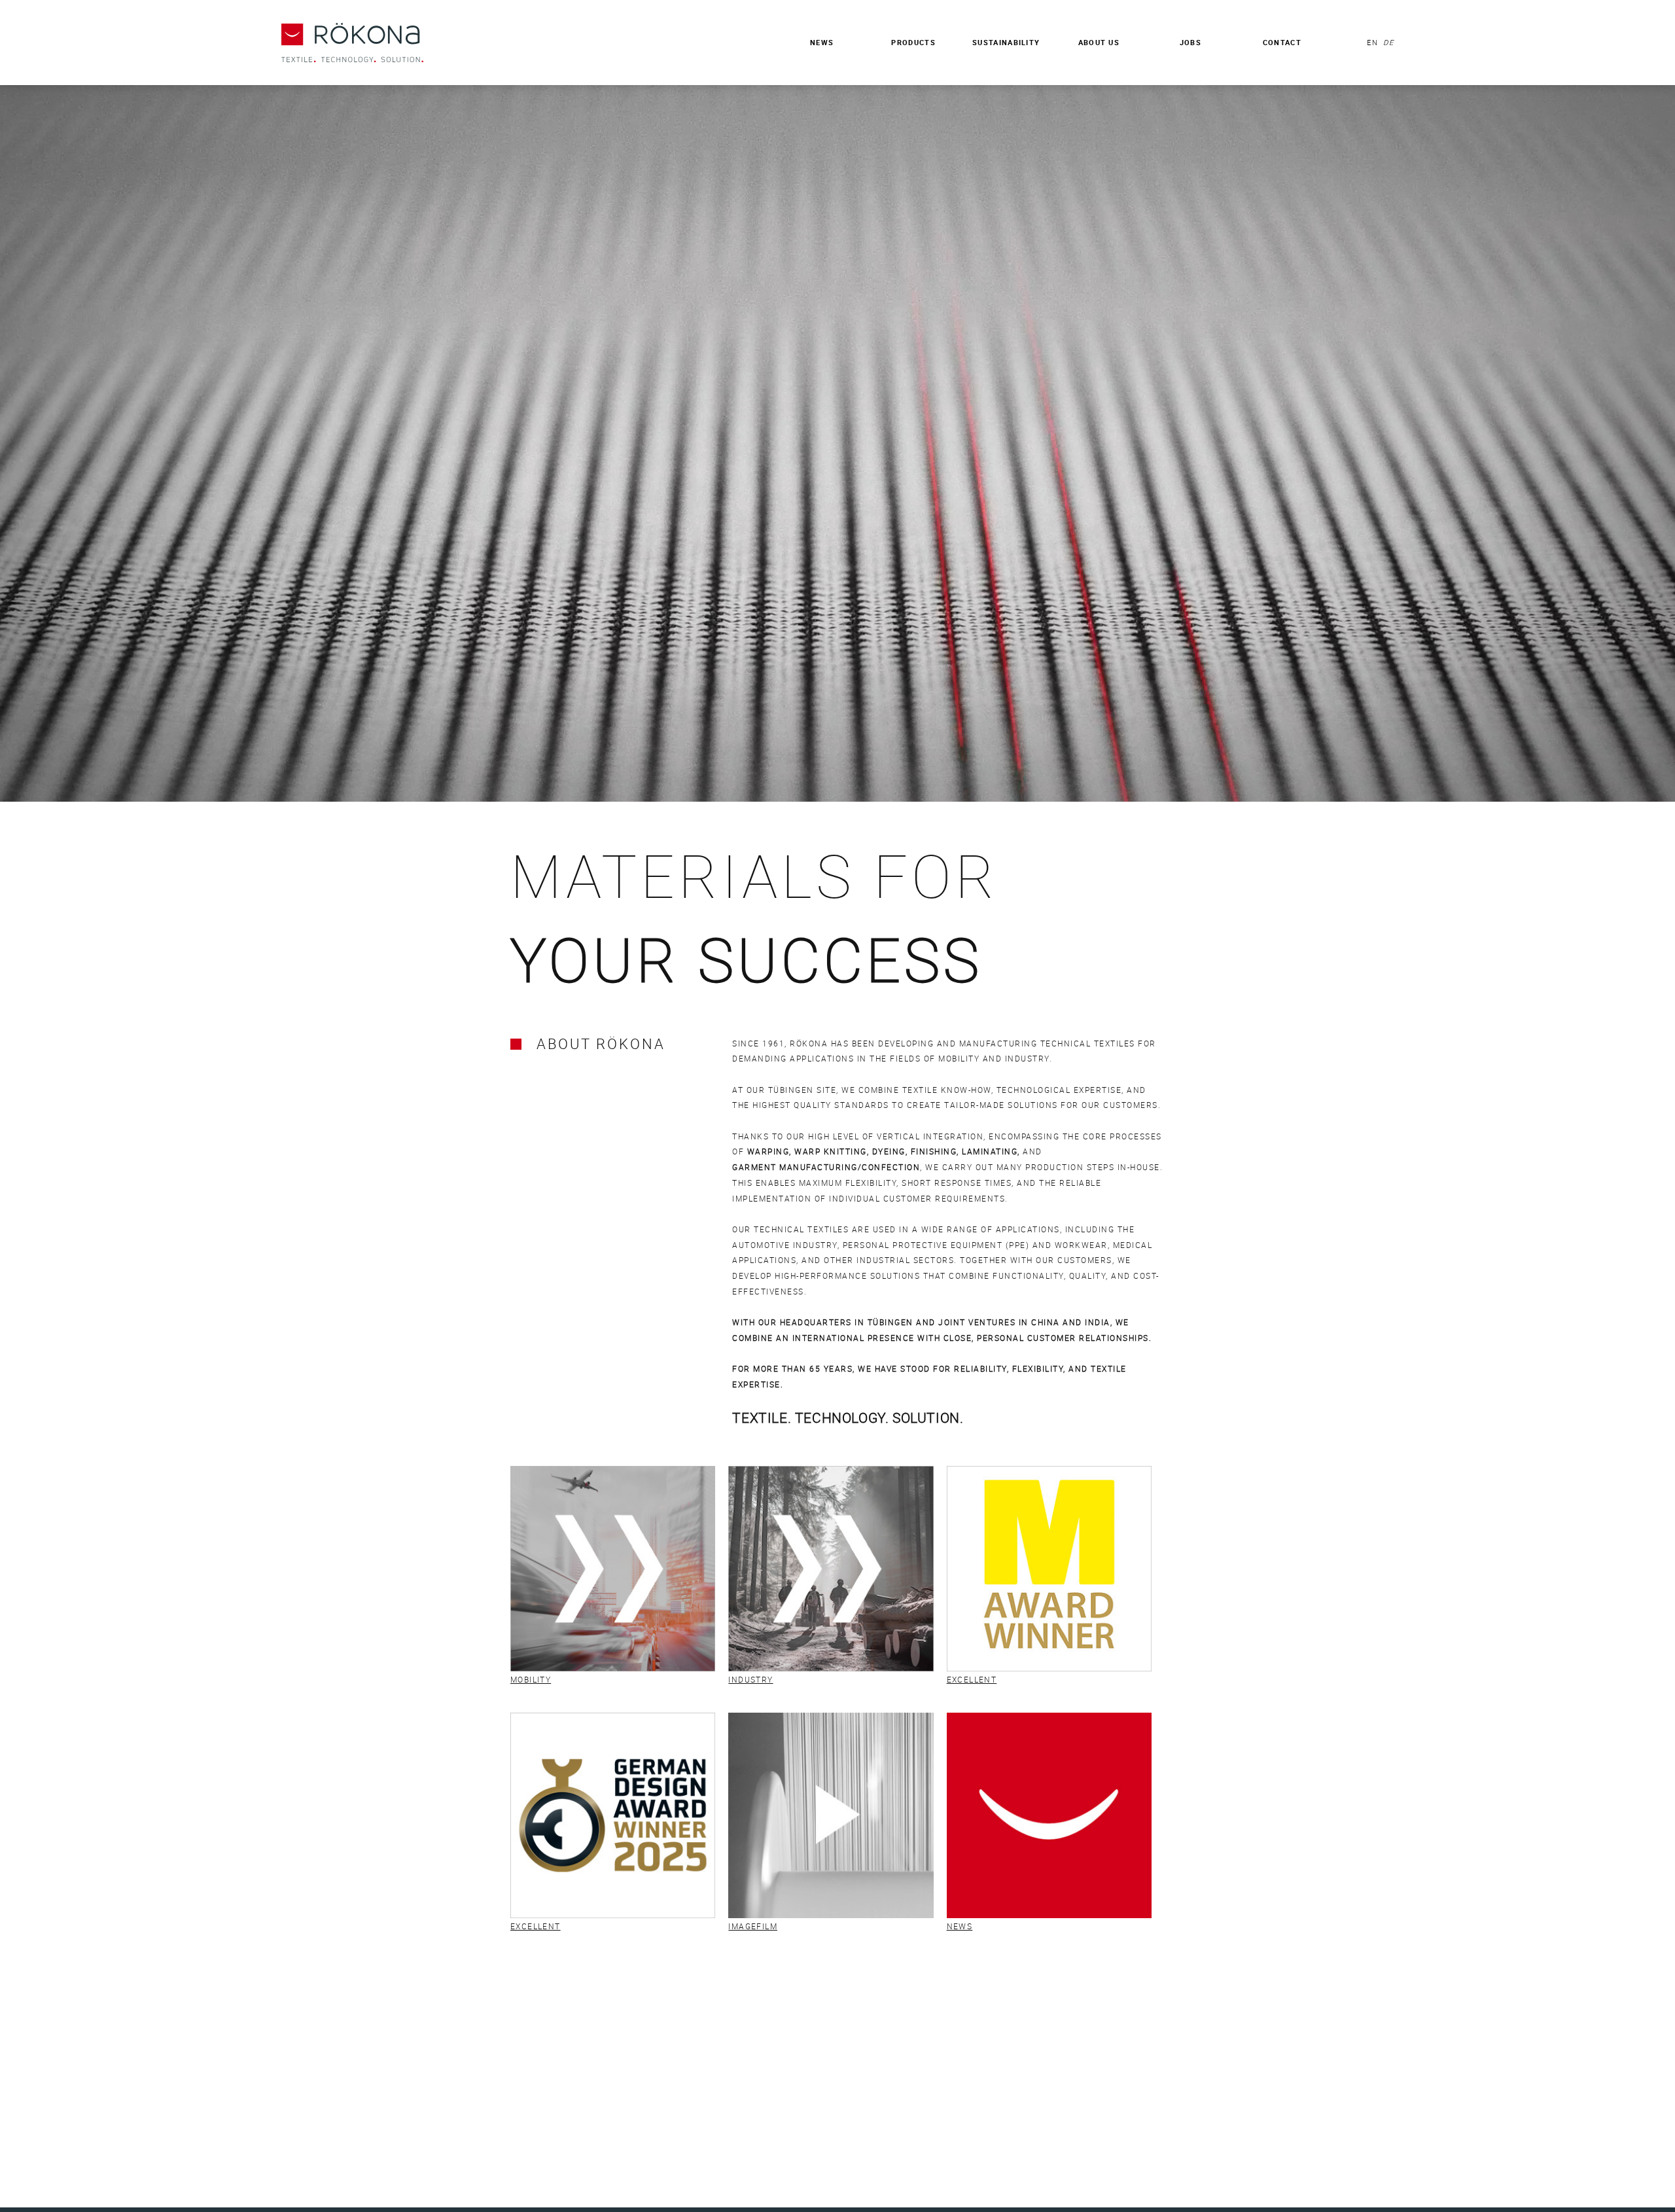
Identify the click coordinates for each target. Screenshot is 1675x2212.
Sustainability (1006, 42)
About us (1099, 42)
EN (1372, 42)
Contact (1282, 42)
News (822, 42)
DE (1387, 42)
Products (913, 42)
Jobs (1190, 42)
